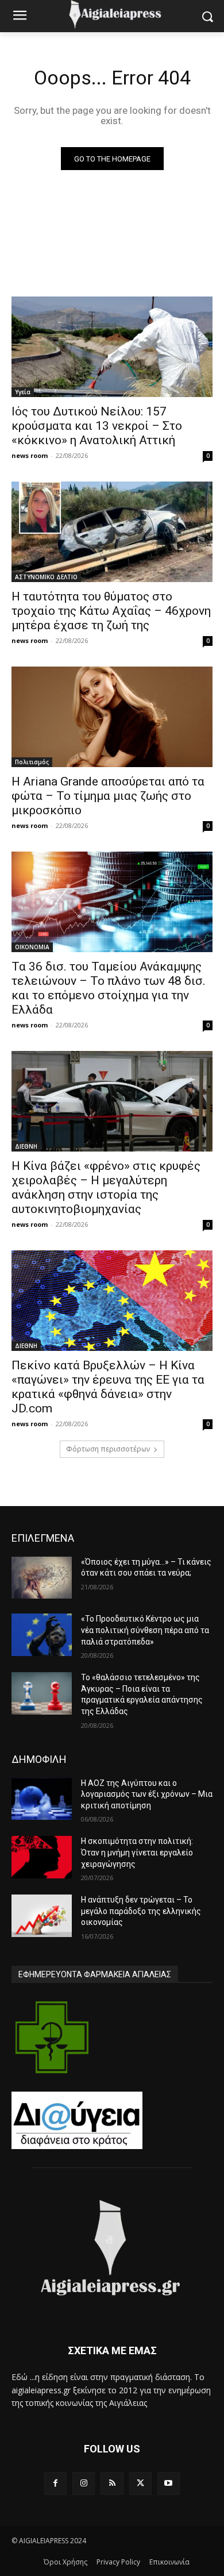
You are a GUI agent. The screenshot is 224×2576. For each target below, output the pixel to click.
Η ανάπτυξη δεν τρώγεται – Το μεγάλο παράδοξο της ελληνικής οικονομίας (141, 1911)
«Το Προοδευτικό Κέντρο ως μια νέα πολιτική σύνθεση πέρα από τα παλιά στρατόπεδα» (145, 1630)
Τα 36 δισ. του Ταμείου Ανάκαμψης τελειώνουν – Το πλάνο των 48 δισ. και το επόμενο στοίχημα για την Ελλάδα (109, 988)
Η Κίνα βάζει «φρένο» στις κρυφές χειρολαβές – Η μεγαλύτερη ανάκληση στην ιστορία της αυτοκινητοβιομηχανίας (106, 1187)
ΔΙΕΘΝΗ (26, 1146)
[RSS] (112, 2483)
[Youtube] (169, 2483)
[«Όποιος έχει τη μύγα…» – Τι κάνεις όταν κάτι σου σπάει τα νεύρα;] (42, 1578)
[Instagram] (84, 2483)
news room (30, 455)
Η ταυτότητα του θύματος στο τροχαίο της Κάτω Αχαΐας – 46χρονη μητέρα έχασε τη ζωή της (111, 611)
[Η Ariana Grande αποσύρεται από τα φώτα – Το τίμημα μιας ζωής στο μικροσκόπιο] (112, 717)
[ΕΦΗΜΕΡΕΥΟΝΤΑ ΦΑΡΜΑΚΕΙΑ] (52, 2037)
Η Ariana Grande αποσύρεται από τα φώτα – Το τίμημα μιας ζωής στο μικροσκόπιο (108, 796)
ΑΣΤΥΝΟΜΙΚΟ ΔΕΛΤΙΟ (46, 577)
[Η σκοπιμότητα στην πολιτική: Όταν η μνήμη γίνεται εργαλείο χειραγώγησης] (42, 1857)
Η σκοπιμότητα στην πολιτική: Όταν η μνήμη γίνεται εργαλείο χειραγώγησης (137, 1852)
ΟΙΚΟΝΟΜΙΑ (32, 947)
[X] (140, 2483)
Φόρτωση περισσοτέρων (108, 1449)
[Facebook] (55, 2483)
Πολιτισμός (32, 762)
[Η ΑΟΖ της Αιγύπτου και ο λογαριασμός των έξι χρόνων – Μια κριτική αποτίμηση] (42, 1799)
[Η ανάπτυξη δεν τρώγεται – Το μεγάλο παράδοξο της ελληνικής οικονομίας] (42, 1916)
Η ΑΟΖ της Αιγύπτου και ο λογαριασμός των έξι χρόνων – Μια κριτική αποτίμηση (147, 1794)
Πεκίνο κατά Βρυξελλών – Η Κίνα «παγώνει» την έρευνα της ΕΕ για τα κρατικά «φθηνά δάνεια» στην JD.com (108, 1387)
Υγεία (23, 392)
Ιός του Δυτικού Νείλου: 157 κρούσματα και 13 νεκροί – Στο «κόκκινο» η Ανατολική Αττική (97, 426)
